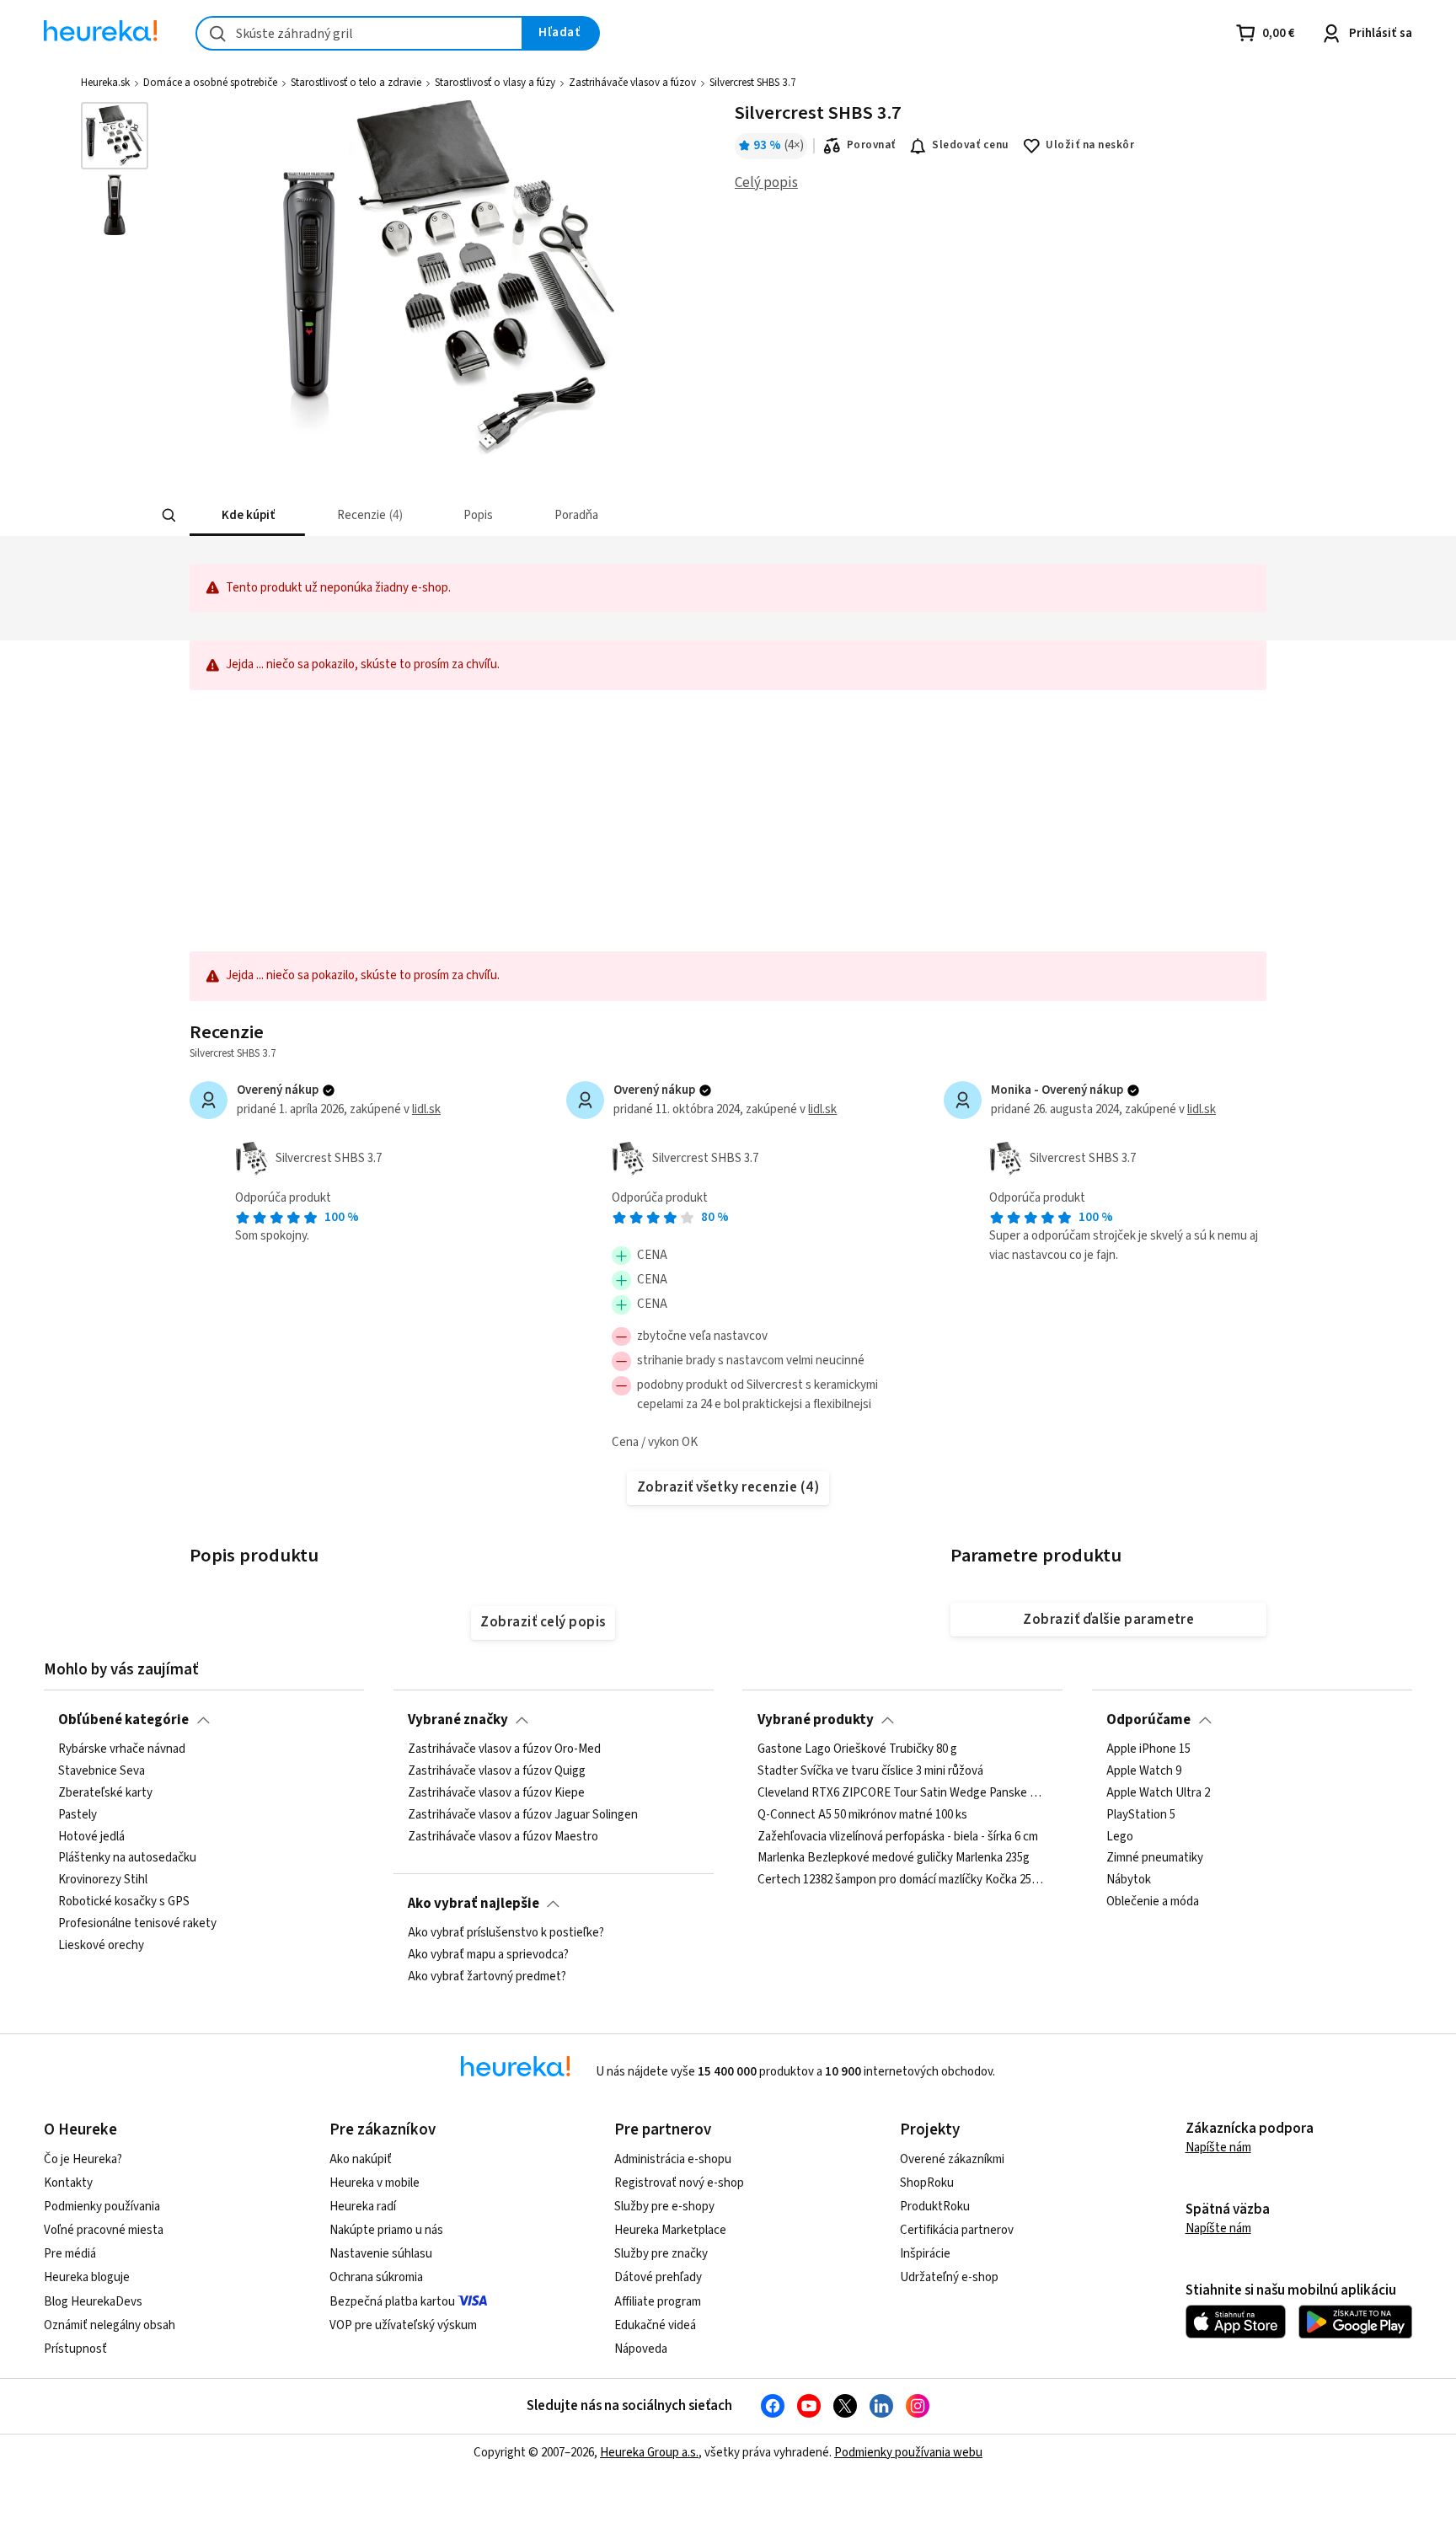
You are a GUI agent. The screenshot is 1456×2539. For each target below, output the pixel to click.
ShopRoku (927, 2183)
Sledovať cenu (970, 145)
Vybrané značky (458, 1720)
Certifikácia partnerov (957, 2230)
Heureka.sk (105, 83)
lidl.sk (426, 1109)
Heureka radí (363, 2207)
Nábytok (1129, 1880)
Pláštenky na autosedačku (127, 1858)
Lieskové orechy (101, 1946)
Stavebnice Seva (102, 1771)
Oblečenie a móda (1153, 1902)
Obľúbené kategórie (123, 1720)
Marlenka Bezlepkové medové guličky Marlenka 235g (894, 1858)
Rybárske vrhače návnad (122, 1749)
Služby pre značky (661, 2254)
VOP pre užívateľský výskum (403, 2325)
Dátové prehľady (658, 2277)
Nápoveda (641, 2349)
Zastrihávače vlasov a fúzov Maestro (503, 1836)
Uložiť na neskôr (1090, 145)
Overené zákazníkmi (952, 2159)
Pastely (78, 1815)
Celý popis (766, 183)
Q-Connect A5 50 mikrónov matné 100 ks (862, 1815)
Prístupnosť (75, 2349)
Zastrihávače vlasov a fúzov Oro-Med (504, 1749)
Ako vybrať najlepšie (474, 1904)
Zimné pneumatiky (1155, 1858)
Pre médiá (70, 2254)
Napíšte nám (1218, 2148)
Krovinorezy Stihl (103, 1880)
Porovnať (871, 145)
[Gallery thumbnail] (115, 136)
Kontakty (68, 2183)
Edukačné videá (655, 2325)
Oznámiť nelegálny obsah (110, 2325)
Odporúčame (1148, 1720)
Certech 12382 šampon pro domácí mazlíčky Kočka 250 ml (903, 1880)
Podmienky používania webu (908, 2453)
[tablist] (629, 515)
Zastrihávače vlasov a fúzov (632, 83)
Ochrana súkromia (376, 2277)
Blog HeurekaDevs (93, 2302)
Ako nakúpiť (361, 2159)
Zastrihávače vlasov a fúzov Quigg (497, 1771)
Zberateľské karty (105, 1793)
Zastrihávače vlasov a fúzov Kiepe (496, 1793)
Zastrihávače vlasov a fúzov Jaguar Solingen (523, 1815)
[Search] (169, 516)
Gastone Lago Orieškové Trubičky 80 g (857, 1749)
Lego (1120, 1836)
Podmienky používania (102, 2207)
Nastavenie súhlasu (381, 2254)
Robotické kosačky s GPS (124, 1902)
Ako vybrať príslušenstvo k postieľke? (506, 1933)
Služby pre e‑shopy (664, 2207)
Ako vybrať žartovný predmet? (487, 1977)
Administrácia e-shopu (673, 2159)
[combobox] (359, 33)
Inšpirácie (925, 2254)
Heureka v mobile (375, 2183)
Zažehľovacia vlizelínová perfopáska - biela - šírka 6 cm (898, 1836)
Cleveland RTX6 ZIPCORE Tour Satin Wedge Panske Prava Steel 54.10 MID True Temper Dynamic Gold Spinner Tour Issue (903, 1793)
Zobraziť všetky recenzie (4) (728, 1487)
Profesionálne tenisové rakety (137, 1924)
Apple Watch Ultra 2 (1158, 1793)
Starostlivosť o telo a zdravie (356, 83)
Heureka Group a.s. (649, 2453)
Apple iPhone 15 (1148, 1749)
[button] (247, 515)
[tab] (247, 515)
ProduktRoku (935, 2207)
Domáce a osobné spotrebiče (210, 83)
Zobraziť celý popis (543, 1622)
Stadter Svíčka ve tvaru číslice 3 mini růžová (870, 1771)
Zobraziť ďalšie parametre (1108, 1620)
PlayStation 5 (1141, 1815)
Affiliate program (658, 2302)
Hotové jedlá (91, 1836)
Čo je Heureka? (83, 2159)
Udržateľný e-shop (949, 2277)
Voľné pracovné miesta (104, 2230)
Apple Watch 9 (1144, 1771)
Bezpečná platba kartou (392, 2302)
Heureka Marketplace (670, 2230)
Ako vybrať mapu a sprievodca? (488, 1955)
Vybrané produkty (816, 1720)
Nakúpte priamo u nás (386, 2230)
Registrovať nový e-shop (679, 2183)
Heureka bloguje (87, 2277)
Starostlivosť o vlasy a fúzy (495, 83)
